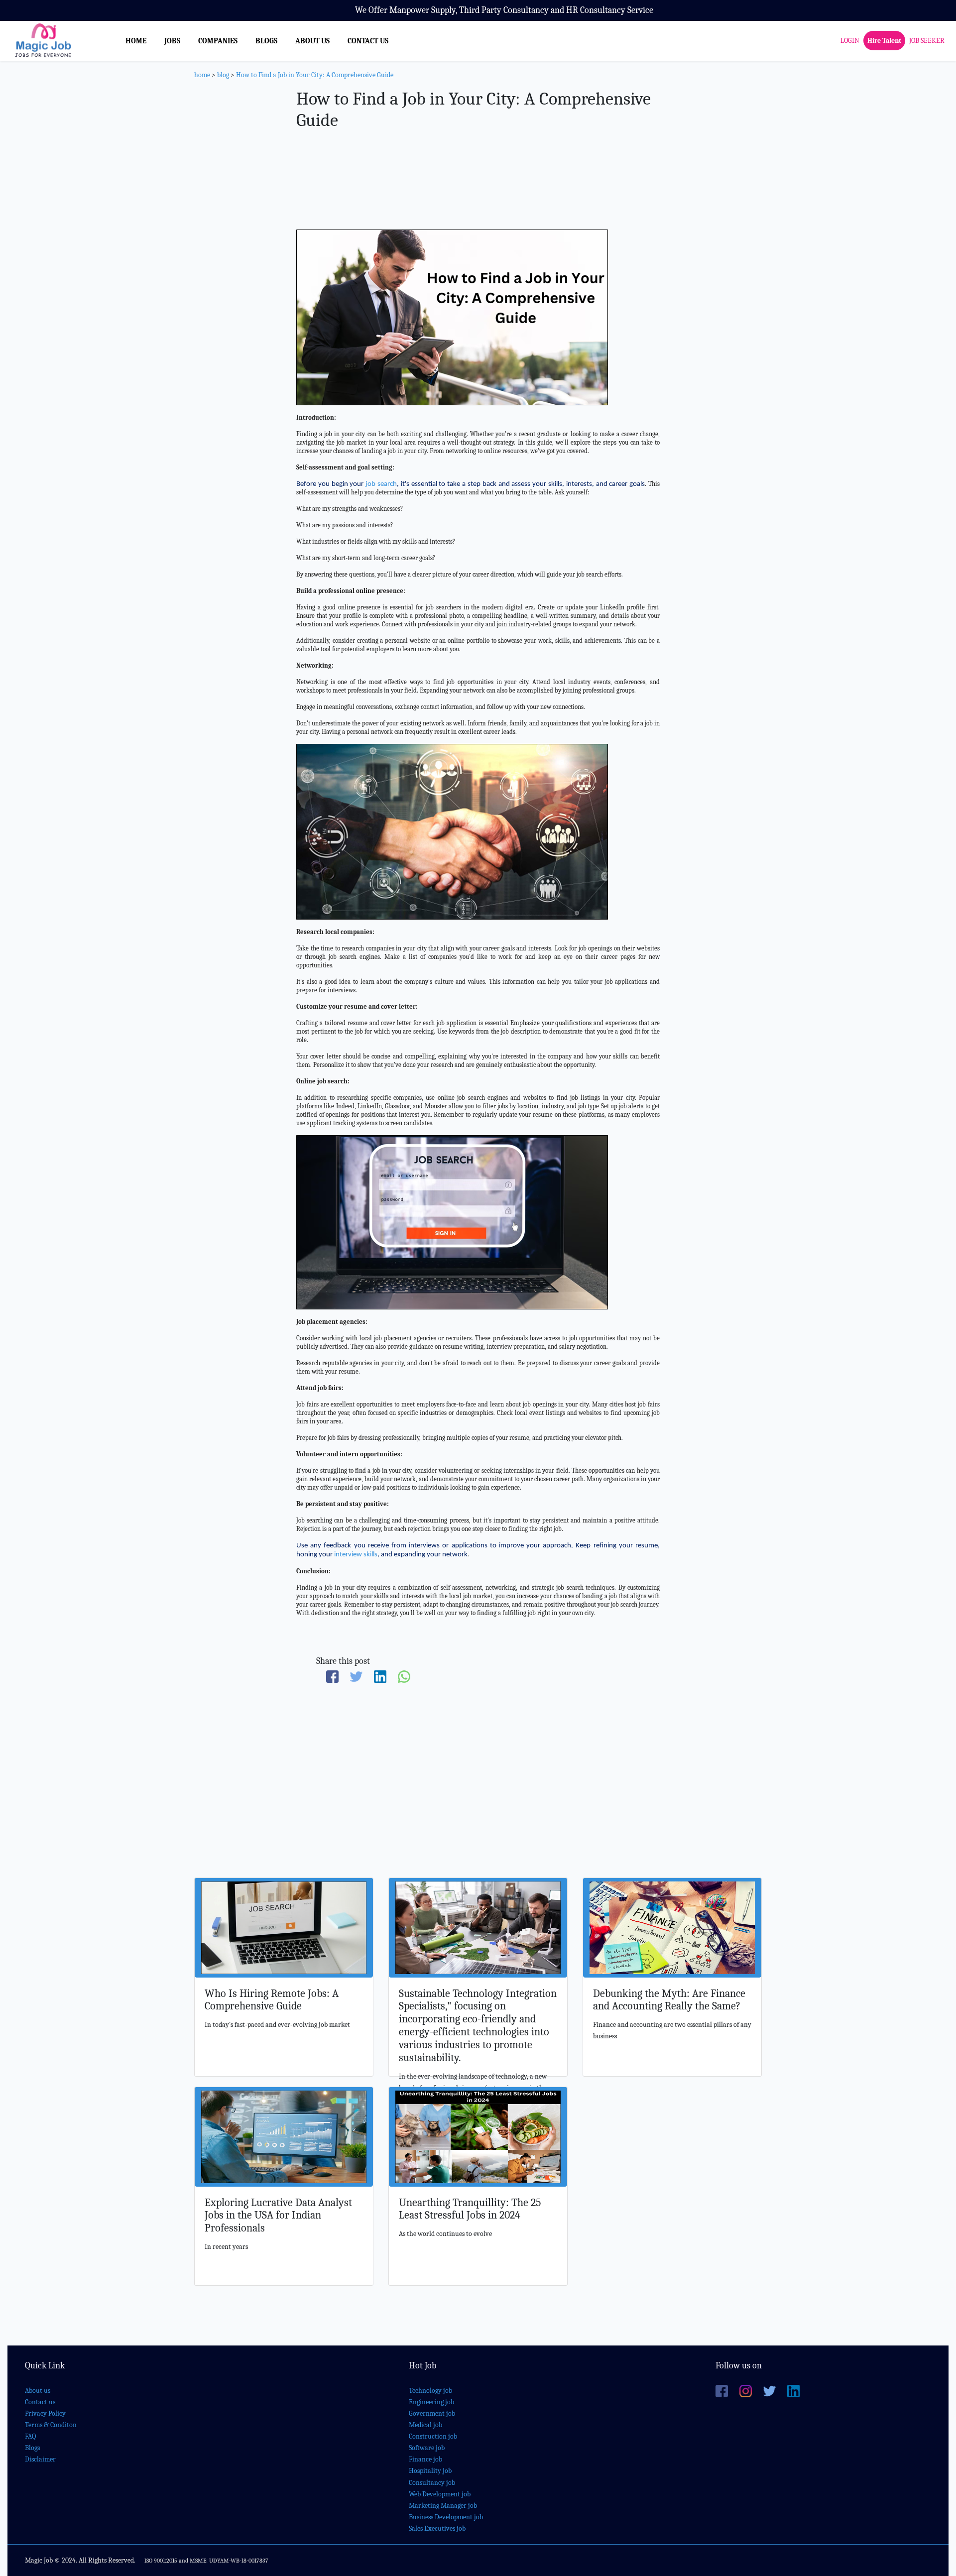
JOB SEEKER (927, 41)
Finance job (425, 2459)
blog (223, 75)
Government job (432, 2413)
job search (381, 484)
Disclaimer (40, 2459)
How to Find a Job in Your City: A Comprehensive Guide (315, 75)
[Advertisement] (478, 178)
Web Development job (440, 2494)
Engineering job (431, 2402)
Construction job (433, 2436)
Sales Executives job (437, 2528)
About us (38, 2391)
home (202, 75)
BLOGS (266, 41)
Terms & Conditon (51, 2425)
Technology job (430, 2391)
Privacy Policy (45, 2413)
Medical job (425, 2425)
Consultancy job (432, 2483)
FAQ (30, 2436)
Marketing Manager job (443, 2506)
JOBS (172, 41)
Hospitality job (430, 2471)
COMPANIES (218, 41)
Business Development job (446, 2517)
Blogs (32, 2448)
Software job (427, 2448)
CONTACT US (368, 41)
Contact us (40, 2402)
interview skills (356, 1555)
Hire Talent (884, 41)
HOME (136, 41)
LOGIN (850, 41)
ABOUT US (312, 41)
